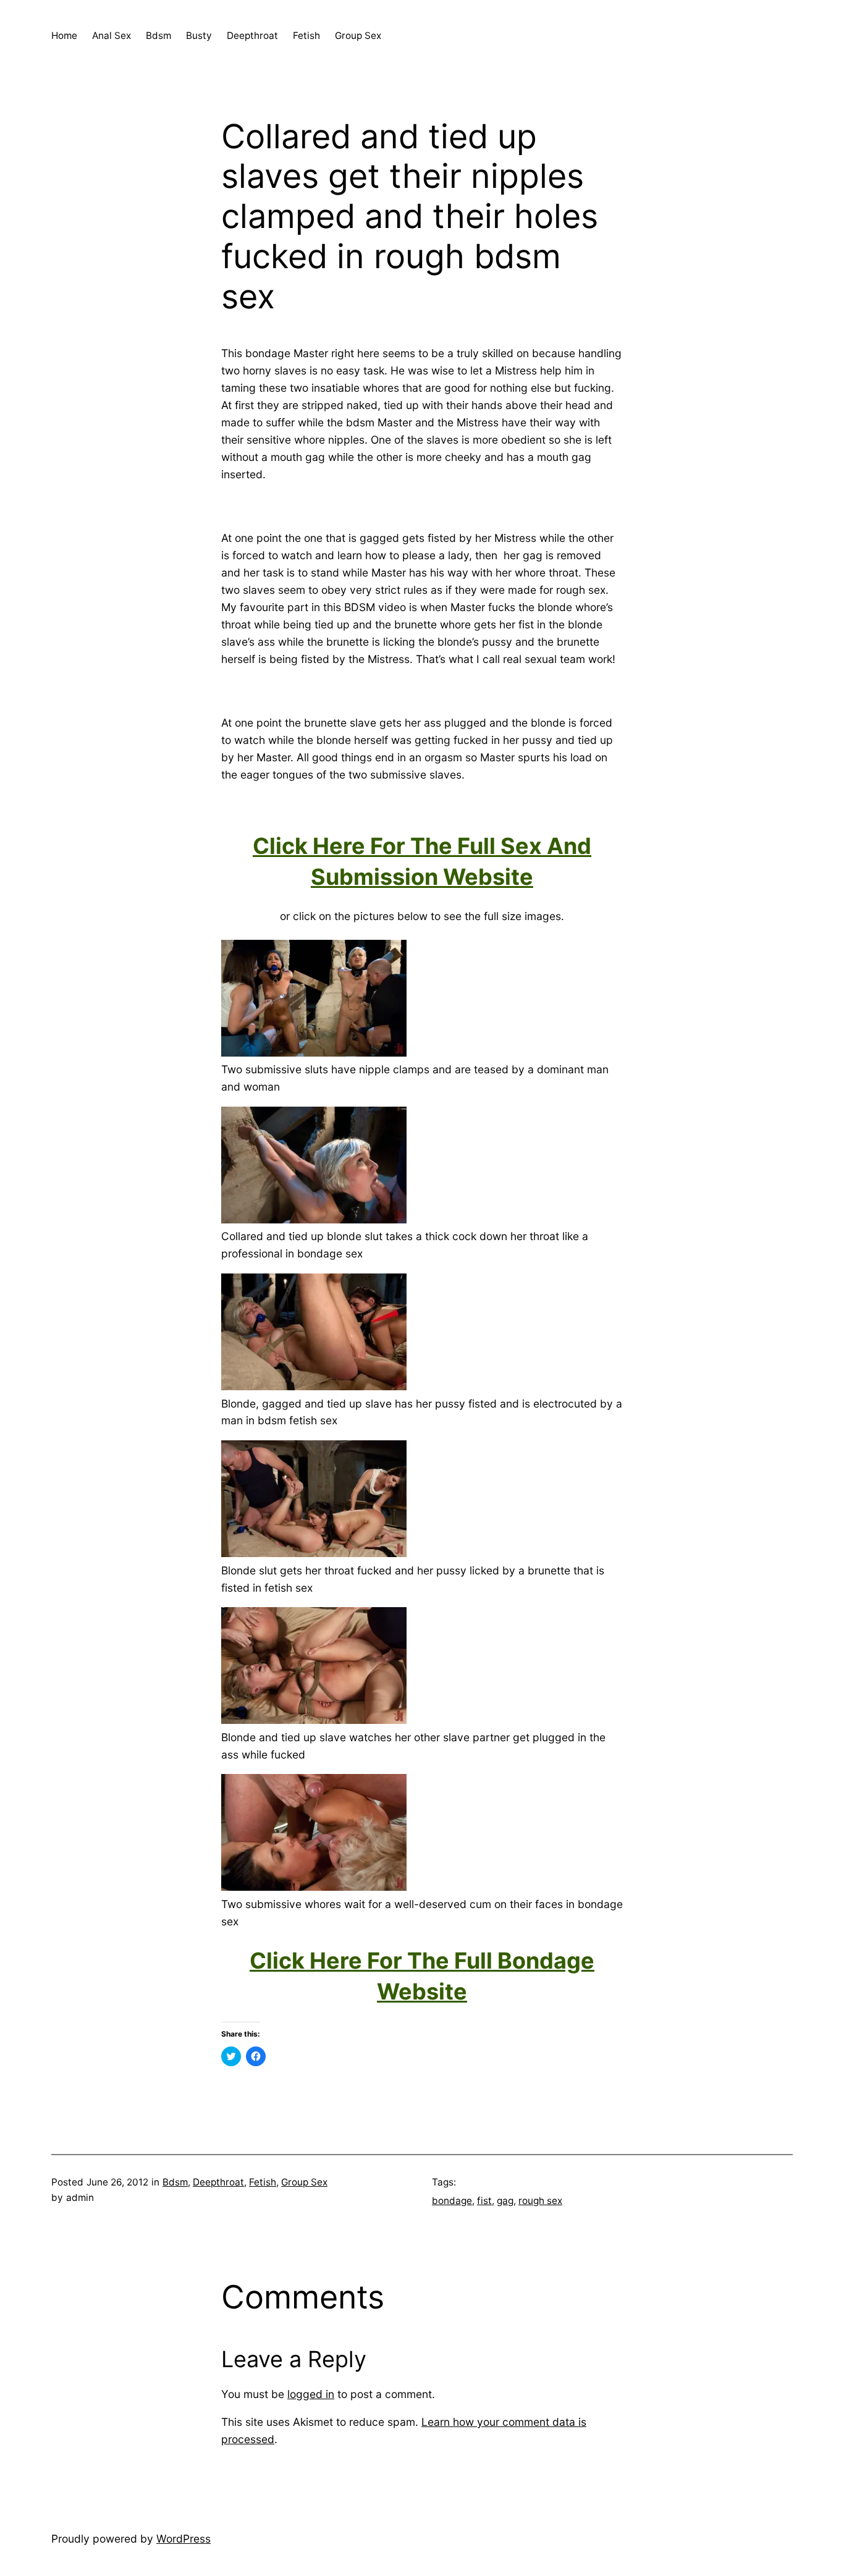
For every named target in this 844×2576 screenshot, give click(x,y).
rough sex (540, 2201)
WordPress (184, 2539)
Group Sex (304, 2182)
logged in (311, 2394)
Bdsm (175, 2182)
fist (484, 2201)
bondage (452, 2201)
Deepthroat (218, 2182)
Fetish (263, 2182)
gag (505, 2201)
